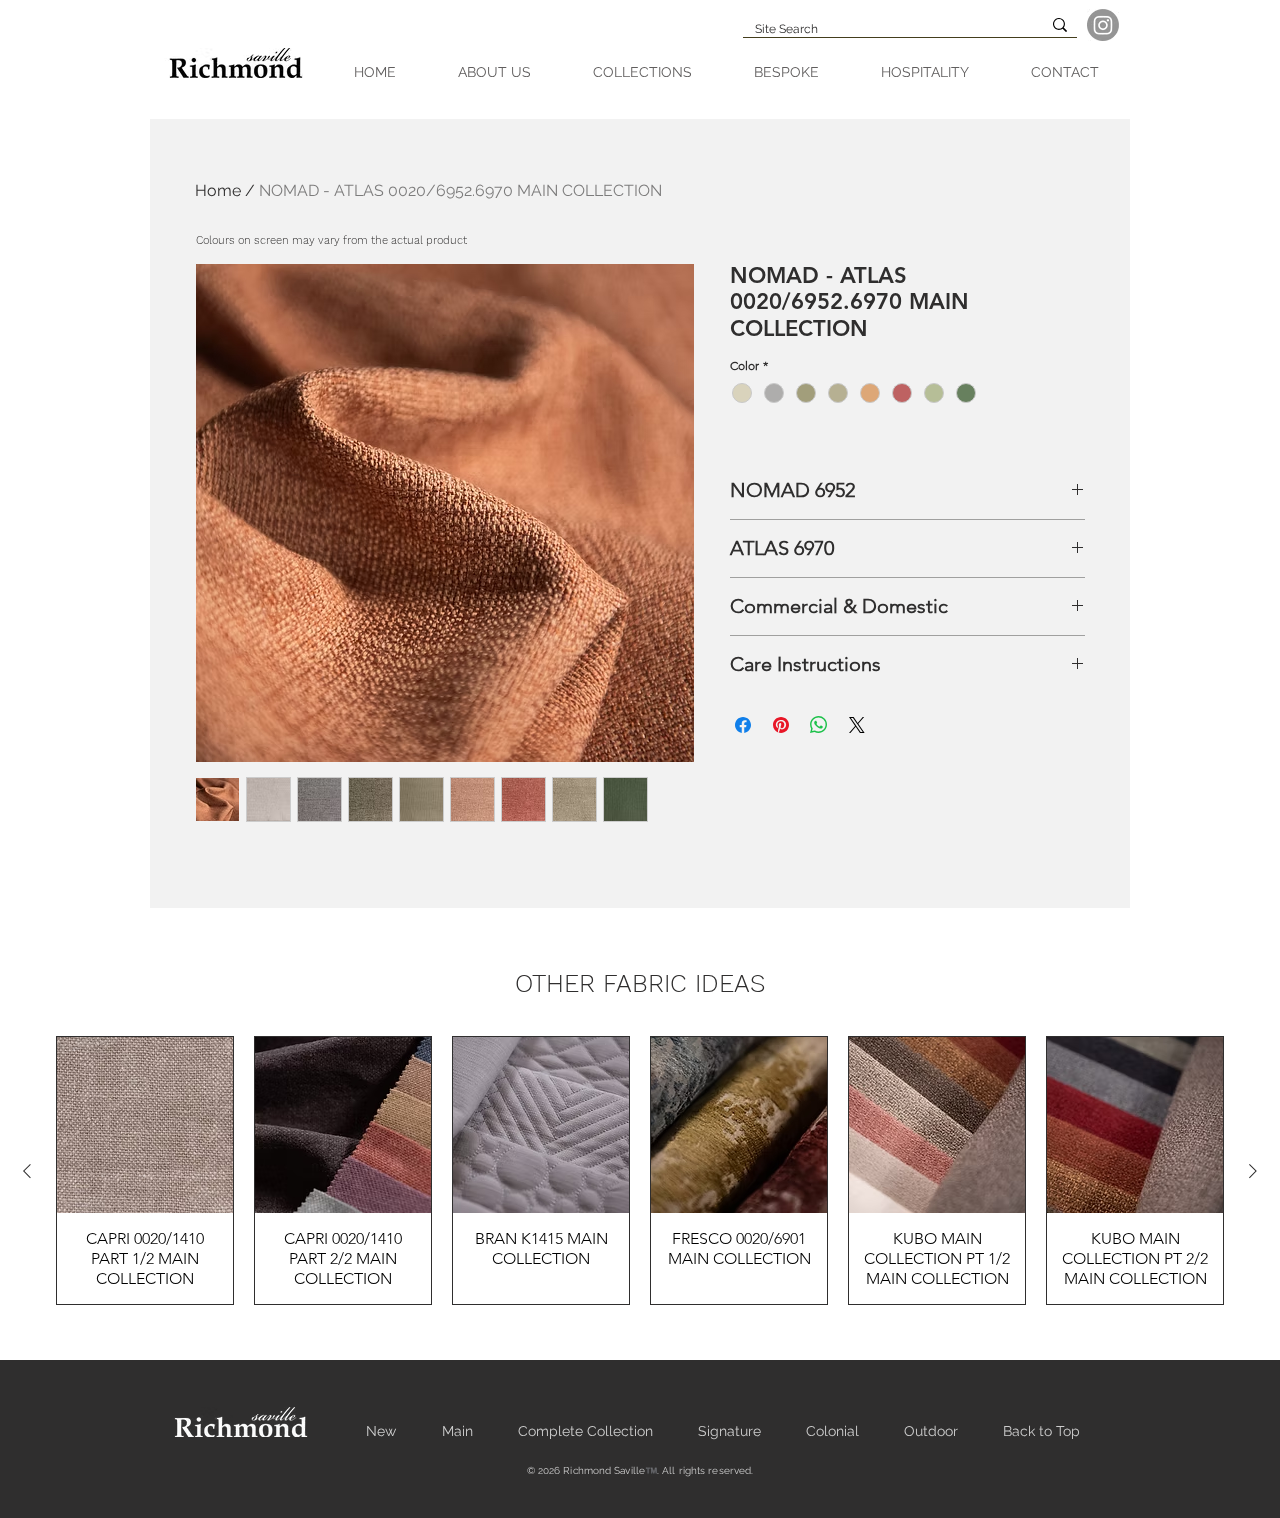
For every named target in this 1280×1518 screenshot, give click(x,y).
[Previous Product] (27, 1171)
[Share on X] (857, 725)
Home (218, 190)
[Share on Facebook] (743, 725)
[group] (640, 1170)
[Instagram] (1103, 25)
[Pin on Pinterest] (781, 725)
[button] (642, 72)
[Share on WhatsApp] (819, 725)
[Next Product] (1253, 1171)
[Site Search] (1060, 25)
